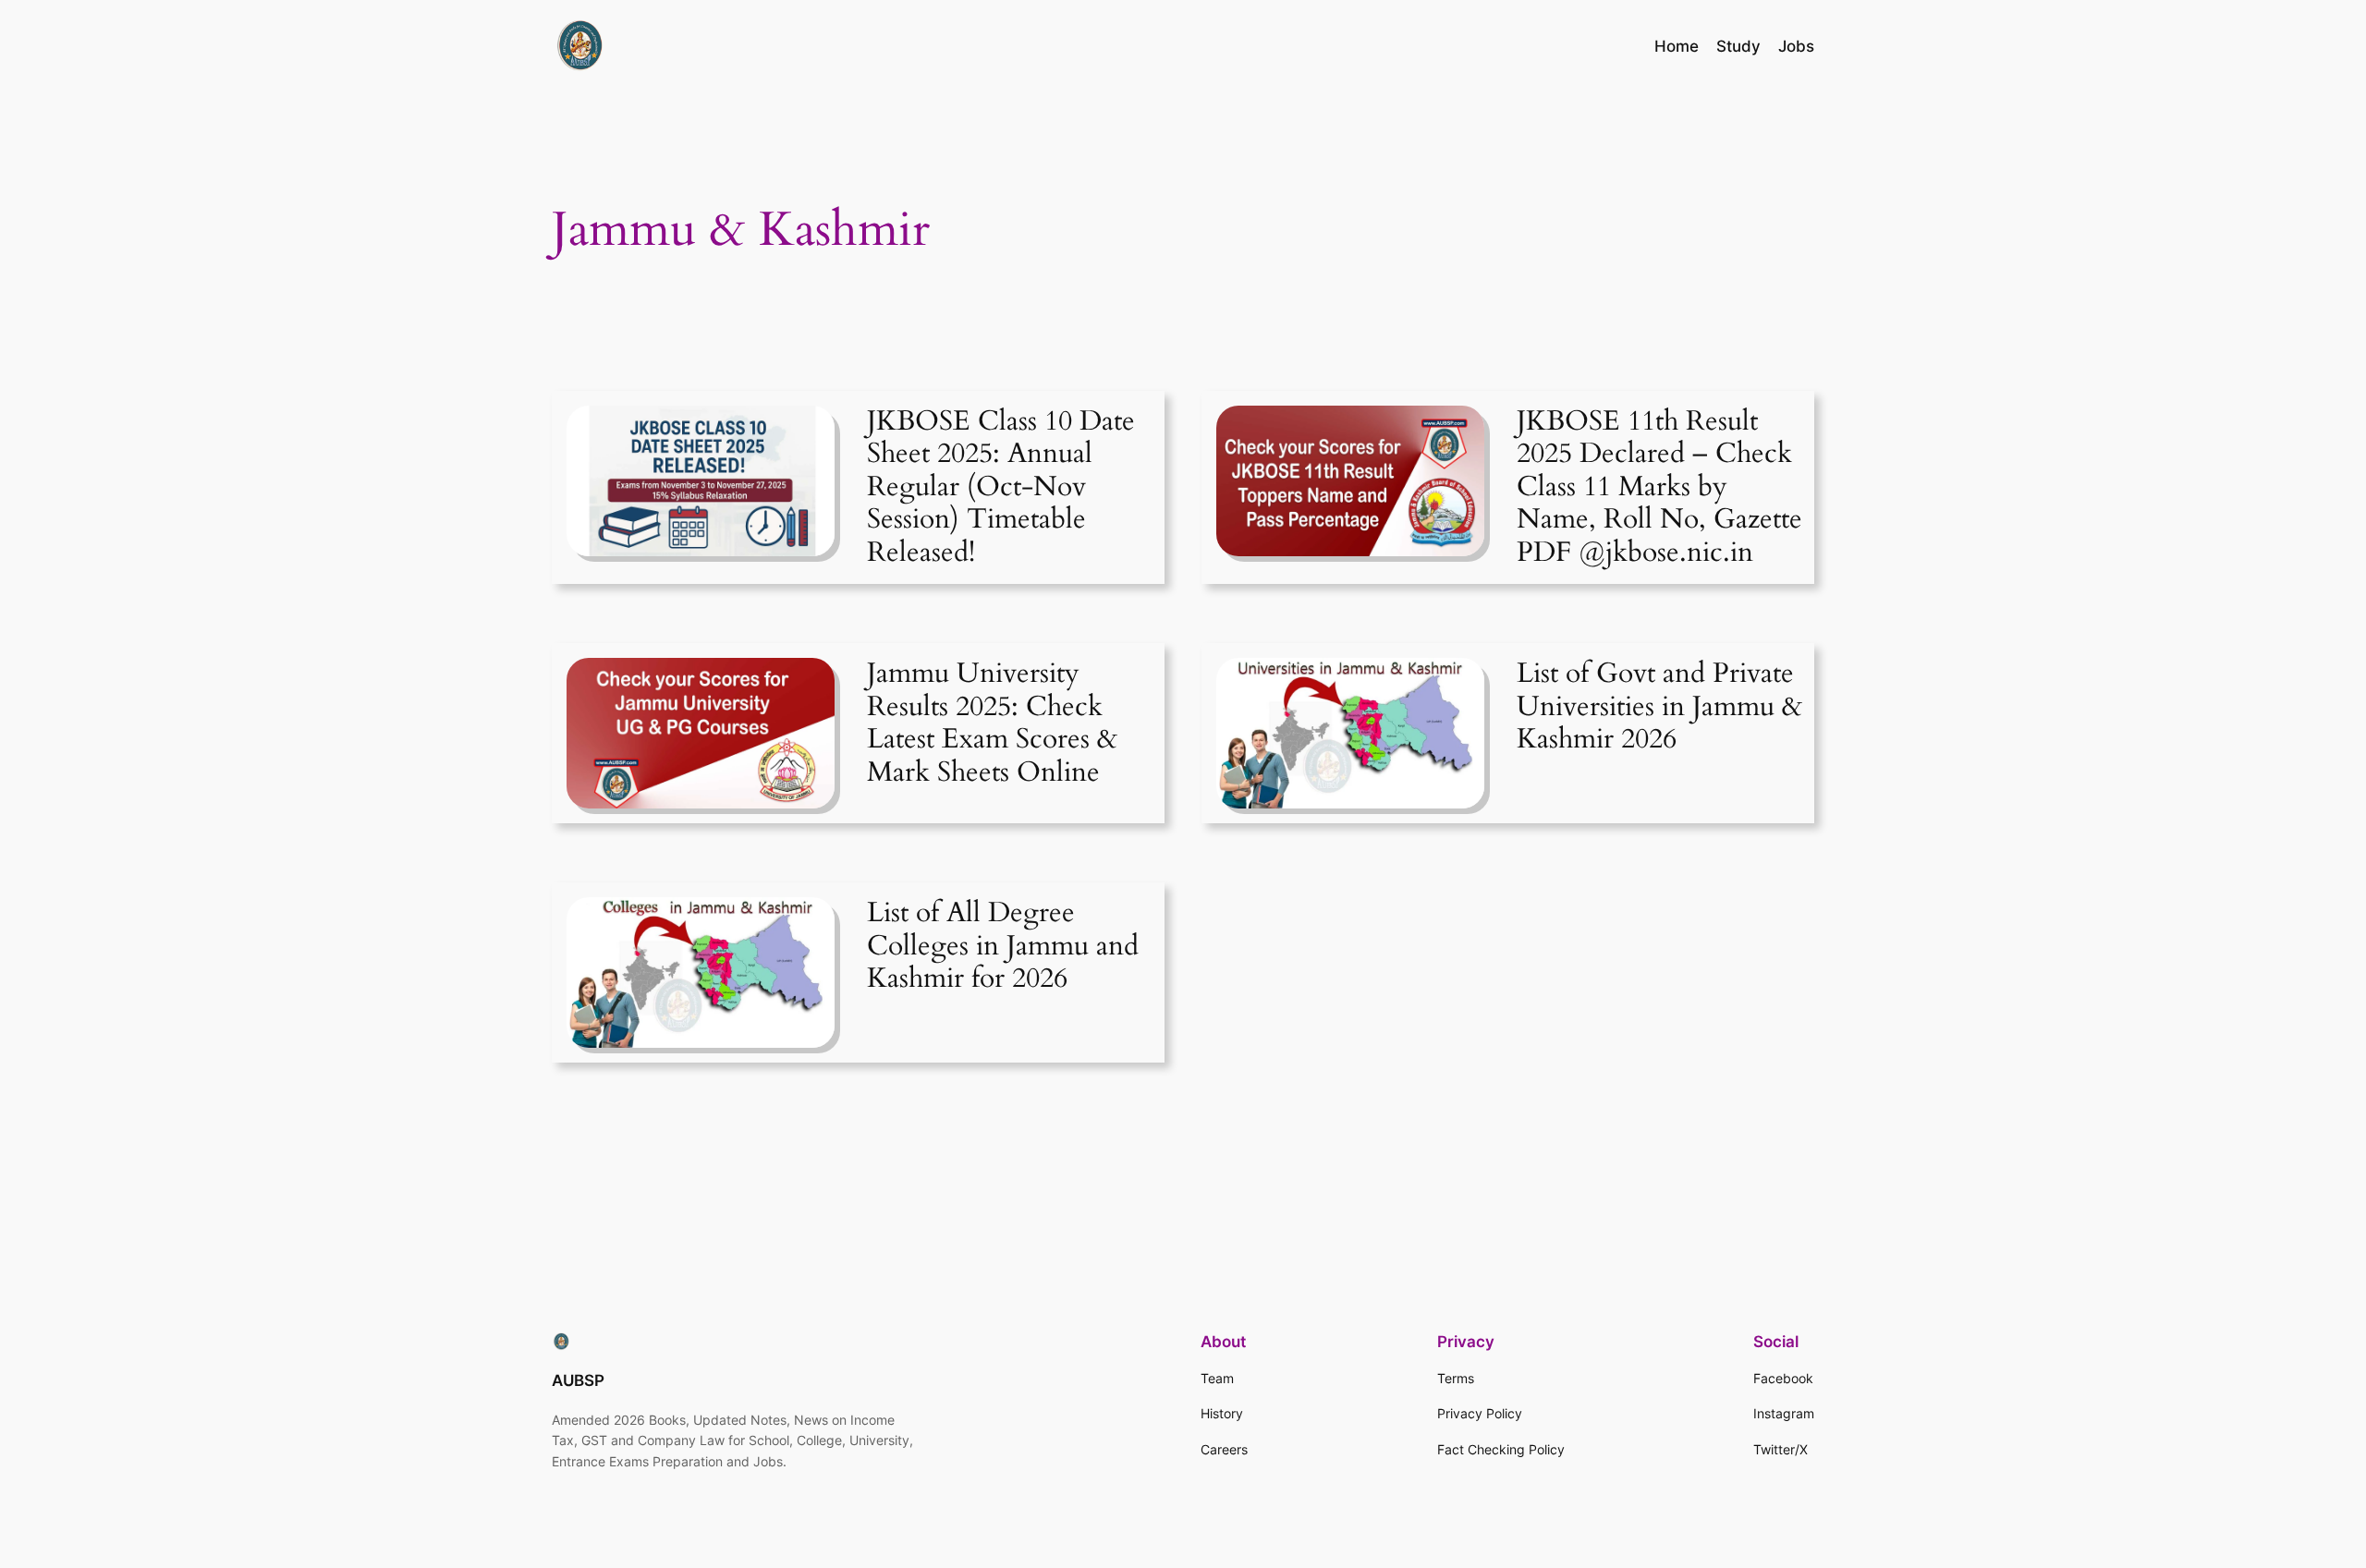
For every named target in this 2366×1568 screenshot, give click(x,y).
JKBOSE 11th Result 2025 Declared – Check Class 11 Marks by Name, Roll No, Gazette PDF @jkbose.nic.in (1659, 488)
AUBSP (578, 1380)
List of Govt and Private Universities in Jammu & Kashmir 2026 (1659, 707)
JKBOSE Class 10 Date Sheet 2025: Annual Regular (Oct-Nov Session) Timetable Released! (1001, 488)
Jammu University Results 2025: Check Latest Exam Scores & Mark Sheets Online (992, 723)
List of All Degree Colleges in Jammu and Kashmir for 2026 (1003, 947)
